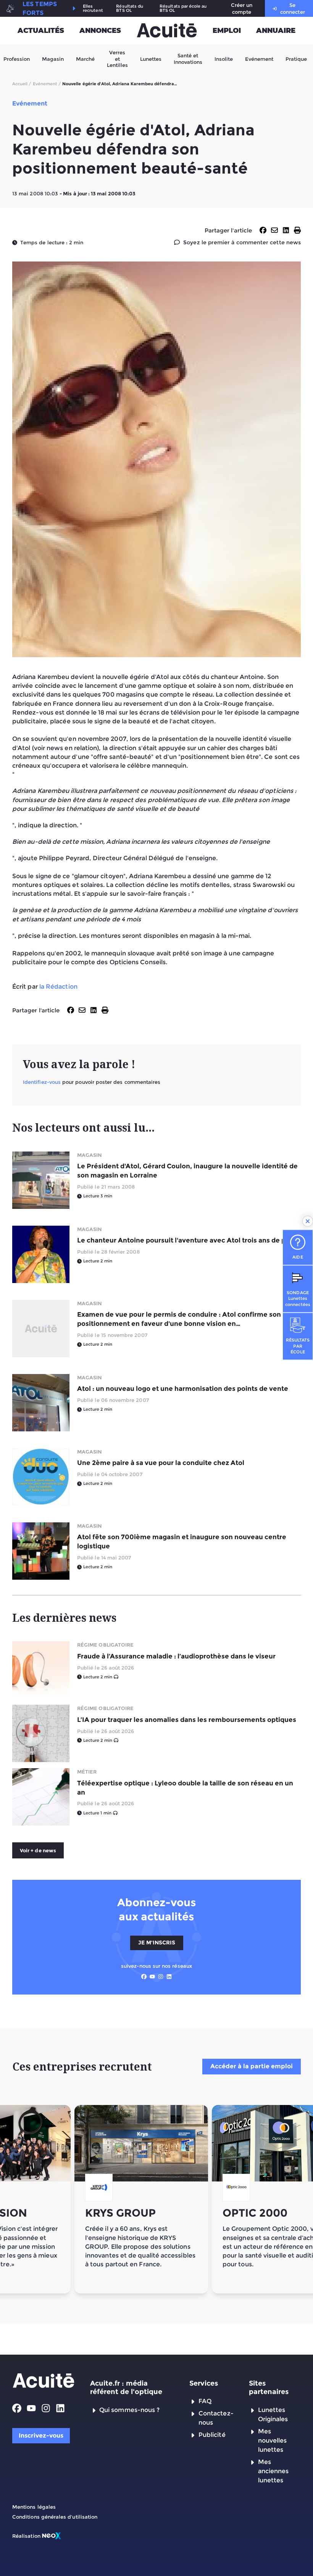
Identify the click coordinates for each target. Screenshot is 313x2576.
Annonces (100, 31)
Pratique (296, 58)
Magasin (53, 58)
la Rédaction (58, 987)
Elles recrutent (93, 8)
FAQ (205, 2401)
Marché (85, 58)
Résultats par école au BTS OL (183, 8)
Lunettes (151, 58)
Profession (17, 58)
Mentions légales (34, 2507)
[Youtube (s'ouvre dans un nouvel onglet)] (152, 1977)
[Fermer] (308, 1221)
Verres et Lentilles (117, 59)
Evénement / (47, 84)
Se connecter (293, 8)
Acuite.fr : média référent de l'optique (126, 2388)
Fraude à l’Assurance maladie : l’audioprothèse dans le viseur (176, 1656)
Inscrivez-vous (41, 2436)
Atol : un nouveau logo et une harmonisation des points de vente (183, 1389)
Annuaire (276, 31)
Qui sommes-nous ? (129, 2410)
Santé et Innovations (188, 58)
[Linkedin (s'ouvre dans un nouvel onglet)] (169, 1977)
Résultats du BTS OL (130, 8)
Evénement (259, 58)
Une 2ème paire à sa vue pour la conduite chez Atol (161, 1463)
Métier (87, 1772)
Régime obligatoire (105, 1645)
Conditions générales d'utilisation (55, 2517)
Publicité (212, 2435)
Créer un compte (242, 8)
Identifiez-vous (42, 1082)
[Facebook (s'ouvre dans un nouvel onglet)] (144, 1977)
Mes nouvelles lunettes (273, 2440)
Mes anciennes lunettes (273, 2471)
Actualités (41, 31)
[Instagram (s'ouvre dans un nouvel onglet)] (161, 1977)
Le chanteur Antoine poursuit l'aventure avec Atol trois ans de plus (186, 1240)
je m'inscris (157, 1943)
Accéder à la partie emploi (252, 2066)
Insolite (224, 58)
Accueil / (22, 84)
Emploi (227, 31)
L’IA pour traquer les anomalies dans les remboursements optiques (187, 1720)
